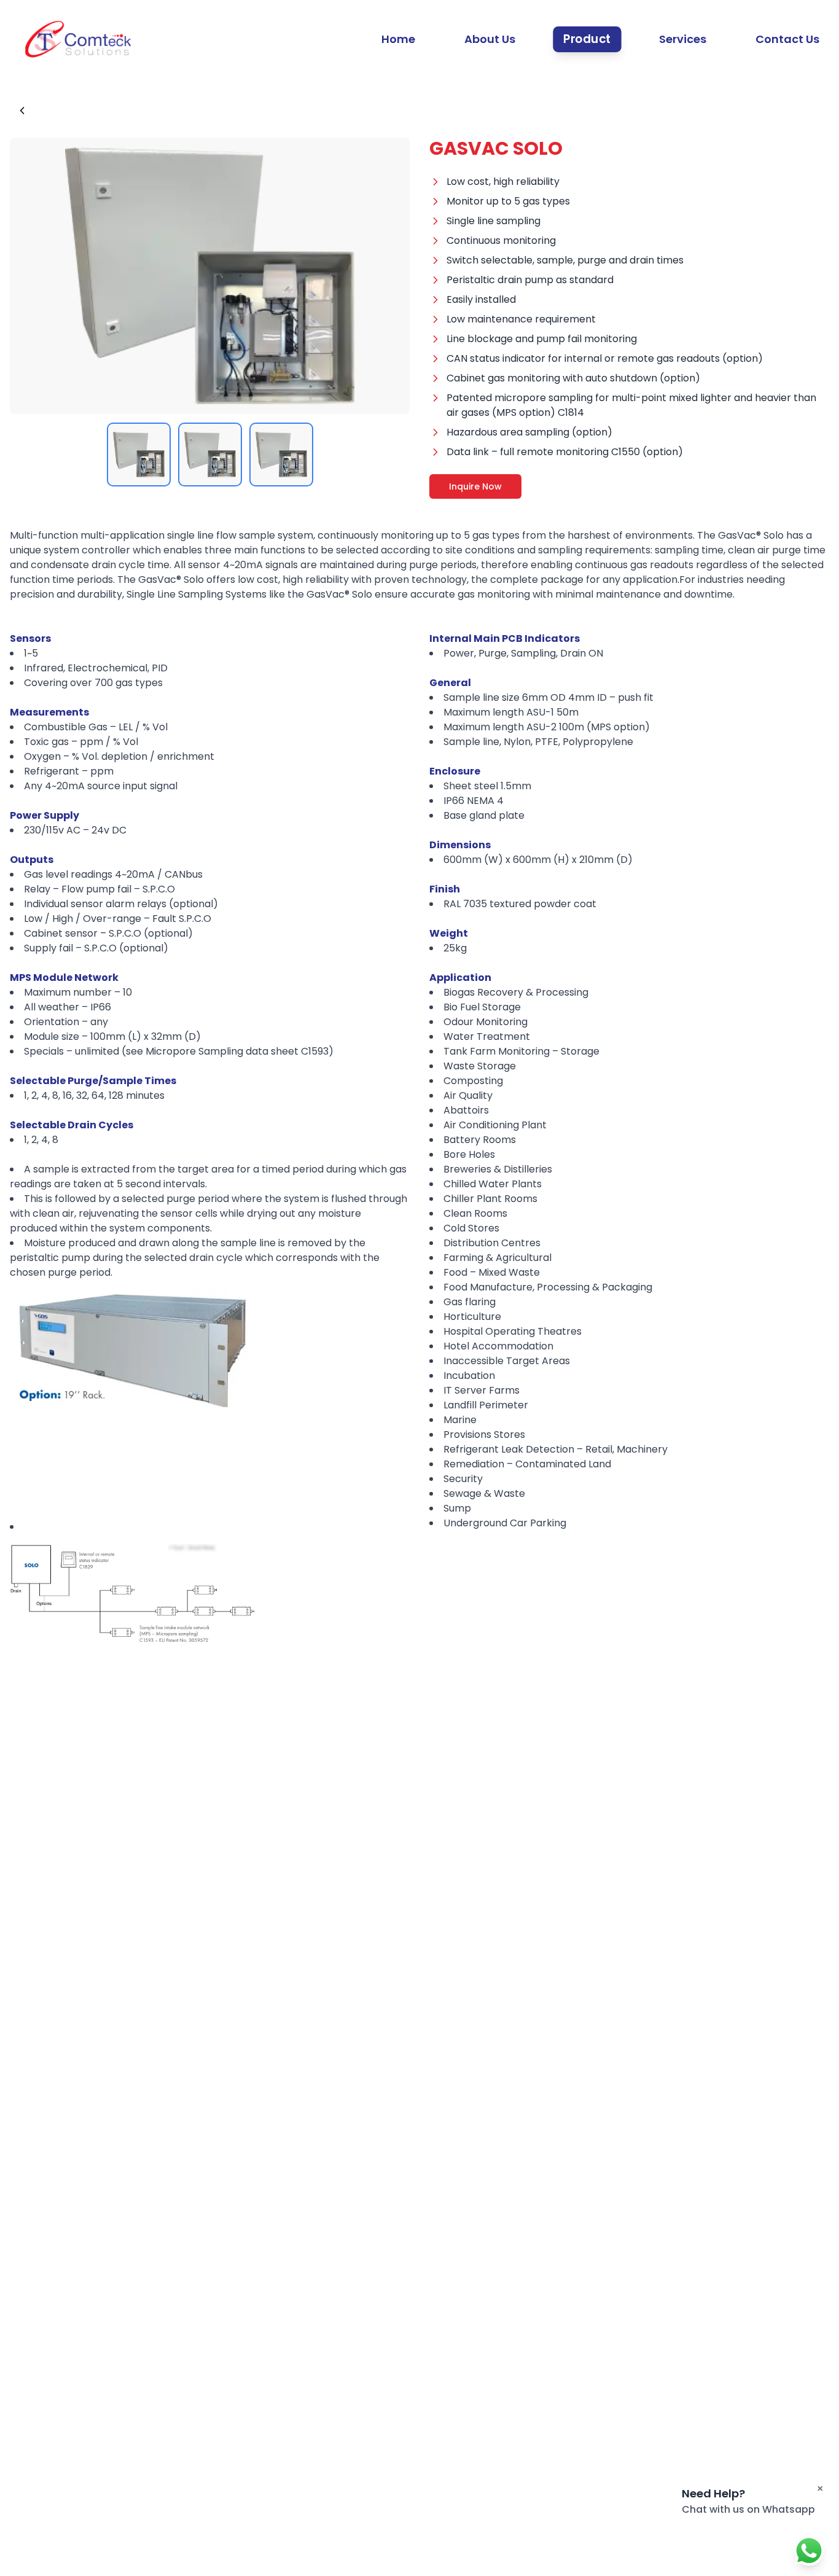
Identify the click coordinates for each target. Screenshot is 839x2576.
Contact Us (787, 39)
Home (398, 39)
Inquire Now (475, 486)
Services (683, 39)
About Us (490, 39)
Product (587, 39)
